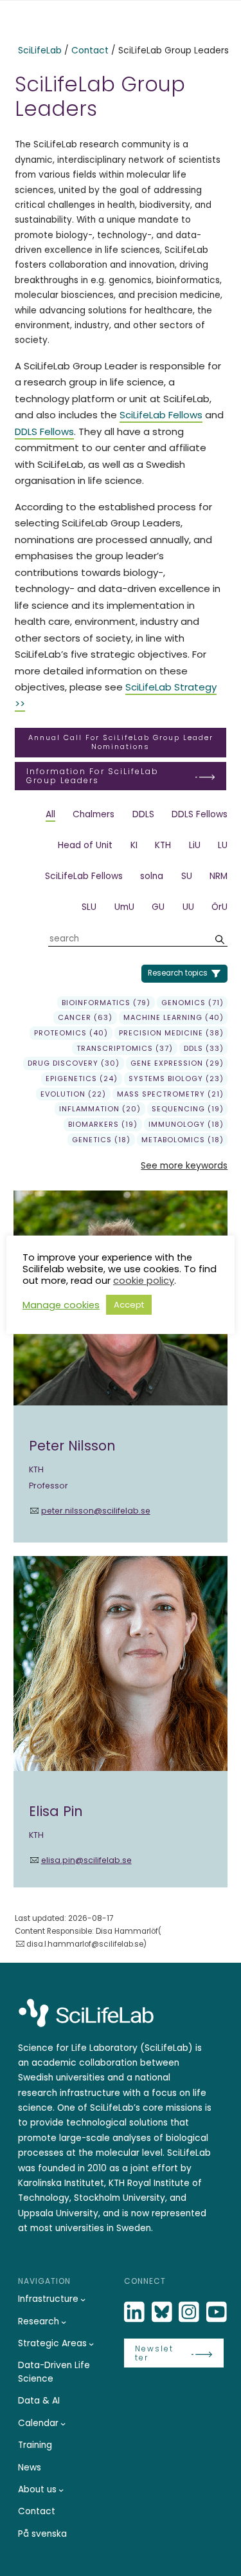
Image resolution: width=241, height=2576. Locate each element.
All (50, 814)
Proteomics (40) (71, 1033)
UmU (124, 907)
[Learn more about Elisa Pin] (121, 1722)
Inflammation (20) (100, 1109)
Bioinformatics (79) (106, 1003)
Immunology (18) (186, 1124)
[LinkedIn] (136, 2312)
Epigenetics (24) (82, 1079)
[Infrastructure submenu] (83, 2299)
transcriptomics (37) (125, 1048)
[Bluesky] (163, 2312)
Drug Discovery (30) (74, 1063)
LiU (195, 845)
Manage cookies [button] (61, 1305)
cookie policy (144, 1281)
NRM (219, 876)
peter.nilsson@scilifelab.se (95, 1511)
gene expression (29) (177, 1063)
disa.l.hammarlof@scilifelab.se (85, 1944)
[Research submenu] (64, 2322)
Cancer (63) (85, 1017)
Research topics (178, 973)
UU (188, 907)
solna (152, 876)
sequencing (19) (188, 1109)
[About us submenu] (61, 2490)
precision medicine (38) (171, 1033)
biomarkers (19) (103, 1124)
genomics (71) (192, 1003)
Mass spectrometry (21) (170, 1094)
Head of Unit (85, 845)
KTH (163, 845)
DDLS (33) (204, 1048)
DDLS (143, 814)
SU (187, 876)
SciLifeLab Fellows (161, 415)
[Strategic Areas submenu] (91, 2344)
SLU (89, 907)
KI (134, 845)
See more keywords (184, 1166)
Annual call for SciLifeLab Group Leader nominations (121, 742)
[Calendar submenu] (63, 2423)
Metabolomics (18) (183, 1140)
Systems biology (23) (176, 1079)
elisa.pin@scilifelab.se (86, 1860)
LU (223, 845)
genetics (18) (101, 1140)
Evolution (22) (73, 1094)
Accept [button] (129, 1305)
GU (158, 907)
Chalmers (94, 814)
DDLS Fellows (44, 431)
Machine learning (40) (174, 1017)
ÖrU (219, 907)
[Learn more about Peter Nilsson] (121, 1367)
